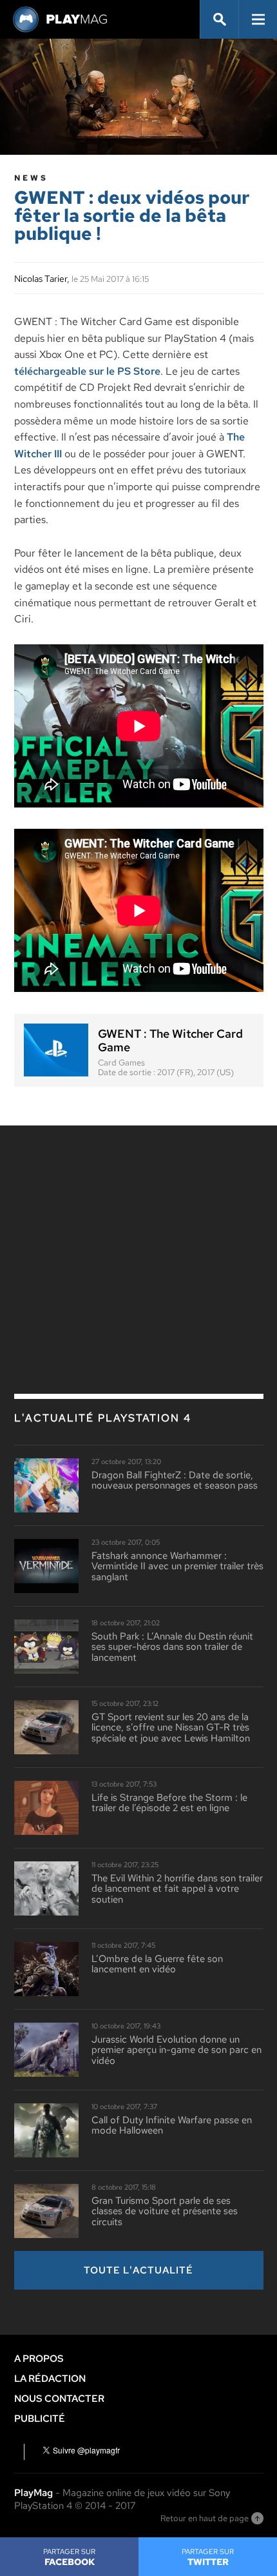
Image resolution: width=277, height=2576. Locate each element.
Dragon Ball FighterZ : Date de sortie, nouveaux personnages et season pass (175, 1481)
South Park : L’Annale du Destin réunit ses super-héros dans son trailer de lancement (172, 1647)
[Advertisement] (138, 1232)
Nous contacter (59, 2399)
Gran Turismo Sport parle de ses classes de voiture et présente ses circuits (165, 2212)
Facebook (69, 2557)
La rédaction (50, 2379)
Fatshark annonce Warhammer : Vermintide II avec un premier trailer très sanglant (177, 1567)
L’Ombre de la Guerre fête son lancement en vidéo (157, 1964)
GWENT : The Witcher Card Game (170, 1041)
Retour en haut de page (205, 2518)
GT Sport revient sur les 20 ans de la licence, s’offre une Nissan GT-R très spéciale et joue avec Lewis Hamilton (171, 1728)
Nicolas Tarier (41, 279)
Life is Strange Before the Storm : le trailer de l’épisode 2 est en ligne (169, 1803)
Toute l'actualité (138, 2270)
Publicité (40, 2419)
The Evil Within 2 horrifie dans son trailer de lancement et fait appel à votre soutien (177, 1889)
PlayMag (33, 2493)
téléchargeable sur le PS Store (87, 371)
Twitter (208, 2557)
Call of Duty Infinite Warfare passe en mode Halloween (172, 2125)
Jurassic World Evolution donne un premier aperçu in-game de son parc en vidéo (177, 2050)
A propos (39, 2359)
